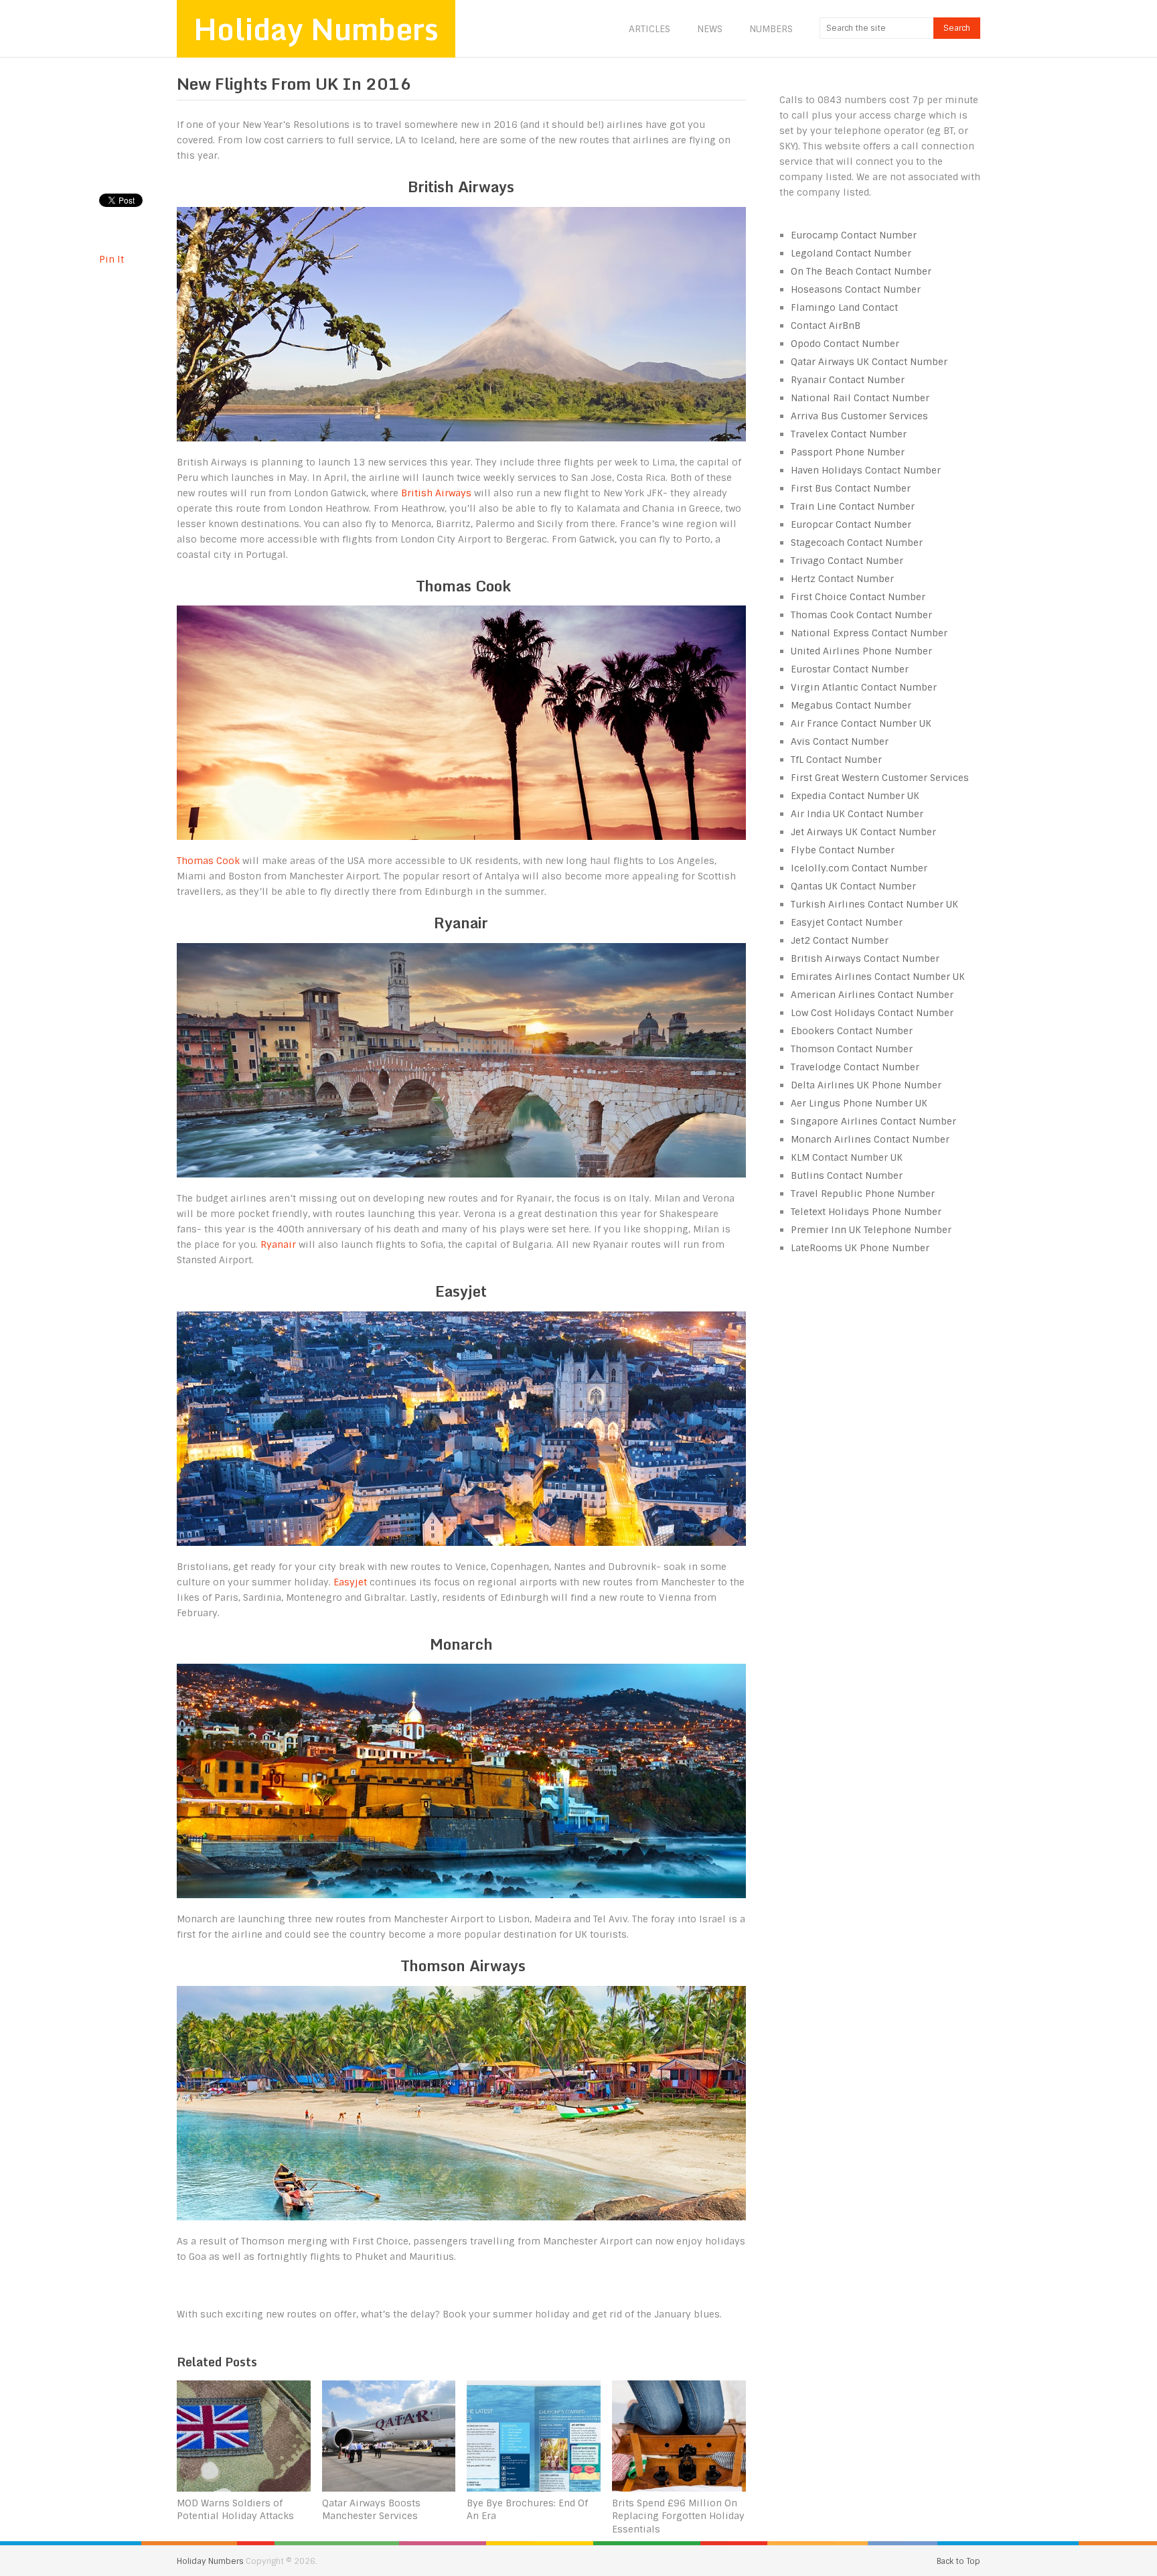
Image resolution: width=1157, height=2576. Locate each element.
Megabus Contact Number (851, 705)
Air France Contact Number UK (861, 723)
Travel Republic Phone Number (863, 1194)
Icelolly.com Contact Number (859, 868)
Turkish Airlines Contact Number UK (874, 904)
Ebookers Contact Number (852, 1031)
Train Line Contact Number (853, 506)
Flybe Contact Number (843, 850)
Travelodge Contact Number (855, 1067)
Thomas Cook (208, 861)
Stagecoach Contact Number (857, 543)
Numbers (771, 29)
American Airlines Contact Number (872, 995)
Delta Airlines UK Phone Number (866, 1085)
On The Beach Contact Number (861, 271)
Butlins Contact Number (847, 1175)
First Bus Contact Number (851, 488)
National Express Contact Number (869, 633)
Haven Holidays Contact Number (866, 470)
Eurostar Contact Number (850, 669)
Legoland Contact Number (851, 253)
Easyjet (352, 1582)
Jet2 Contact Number (840, 940)
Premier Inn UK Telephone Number (871, 1230)
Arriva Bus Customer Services (859, 416)
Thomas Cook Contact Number (861, 615)
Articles (649, 29)
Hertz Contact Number (842, 579)
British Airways (436, 493)
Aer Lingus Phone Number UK (859, 1103)
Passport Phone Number (848, 452)
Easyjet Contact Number (847, 922)
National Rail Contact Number (860, 398)
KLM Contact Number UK (847, 1157)
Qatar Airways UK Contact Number (869, 362)
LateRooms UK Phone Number (860, 1248)
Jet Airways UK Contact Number (863, 832)
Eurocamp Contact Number (854, 235)
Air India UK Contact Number (857, 814)
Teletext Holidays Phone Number (866, 1212)
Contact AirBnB (826, 326)
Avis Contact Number (840, 741)
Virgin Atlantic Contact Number (864, 687)
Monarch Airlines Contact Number (870, 1139)
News (710, 29)
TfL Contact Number (836, 760)
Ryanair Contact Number (848, 380)
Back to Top (958, 2561)
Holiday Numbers (316, 29)
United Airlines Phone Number (861, 651)
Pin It (111, 259)
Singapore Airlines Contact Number (873, 1121)
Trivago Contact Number (847, 561)
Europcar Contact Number (851, 524)
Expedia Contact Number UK (855, 796)
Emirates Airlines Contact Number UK (878, 977)
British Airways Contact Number (865, 958)
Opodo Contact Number (845, 344)
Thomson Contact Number (852, 1049)
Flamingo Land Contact (844, 307)
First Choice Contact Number (858, 597)
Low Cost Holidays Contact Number (872, 1013)
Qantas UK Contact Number (853, 886)
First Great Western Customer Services (880, 778)
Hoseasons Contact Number (856, 289)
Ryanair (280, 1244)
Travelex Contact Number (849, 434)
